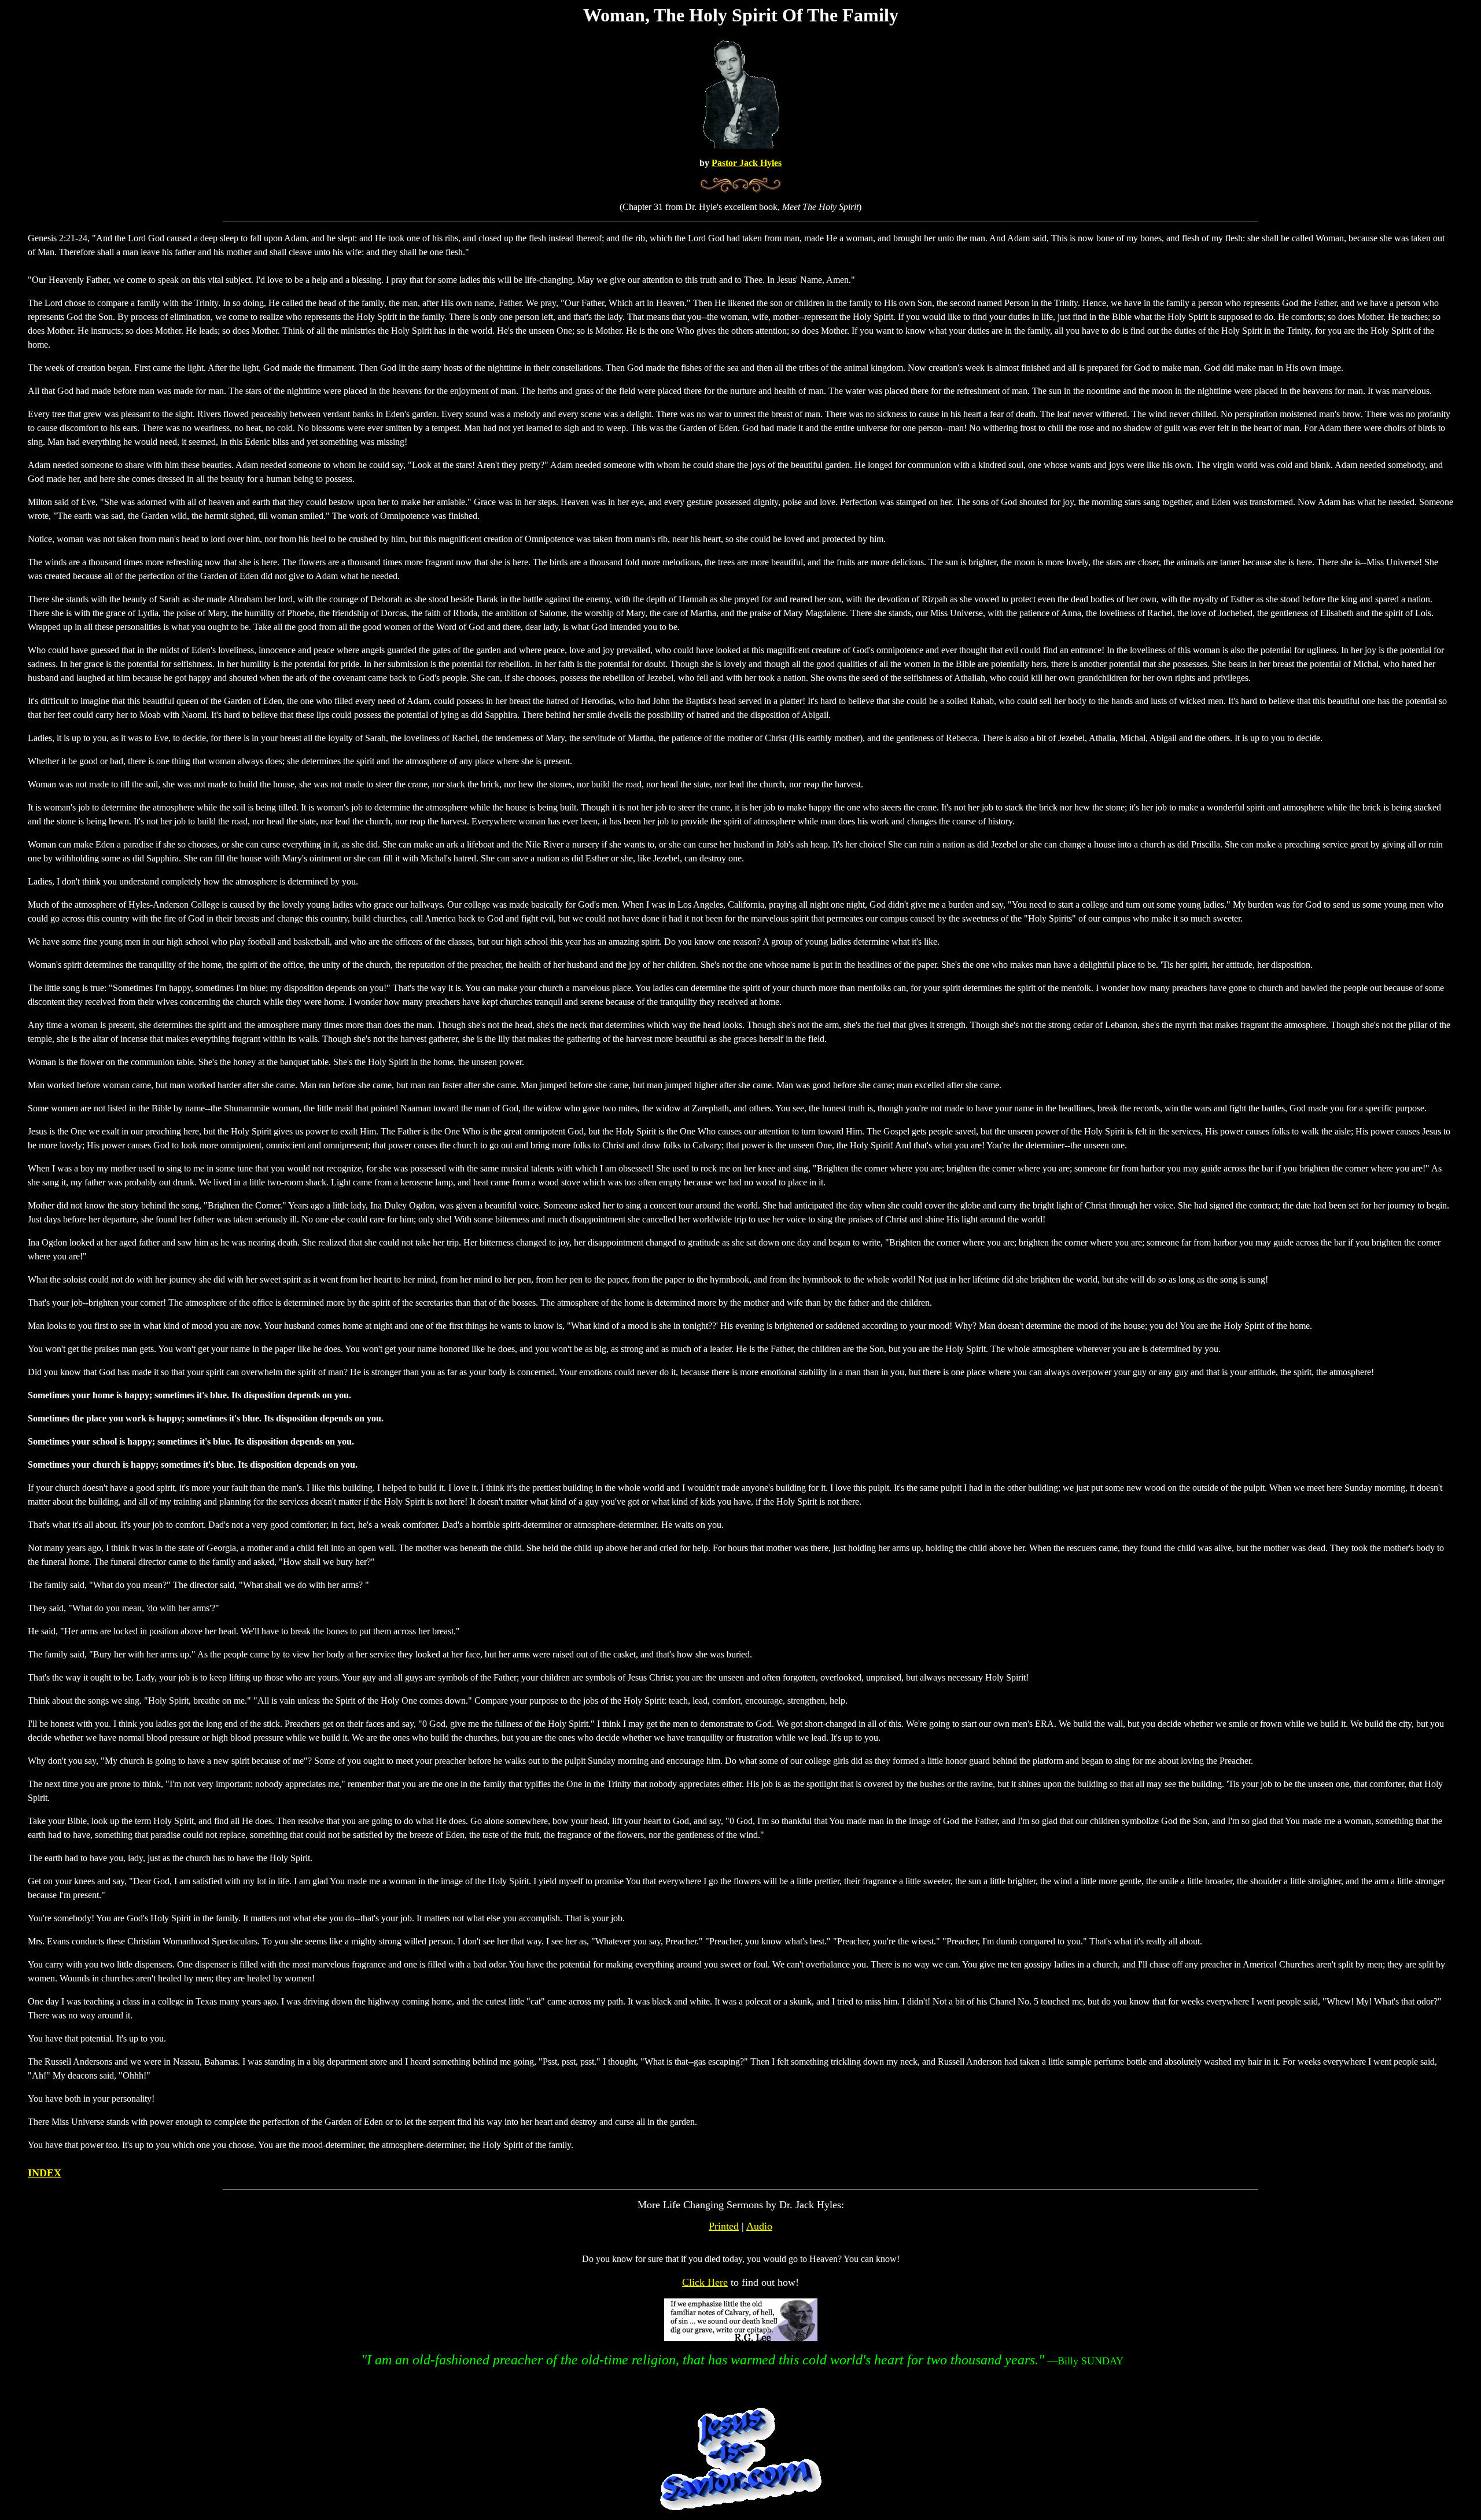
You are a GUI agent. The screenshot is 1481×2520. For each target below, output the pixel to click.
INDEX (45, 2173)
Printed (724, 2226)
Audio (759, 2226)
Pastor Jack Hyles (747, 163)
